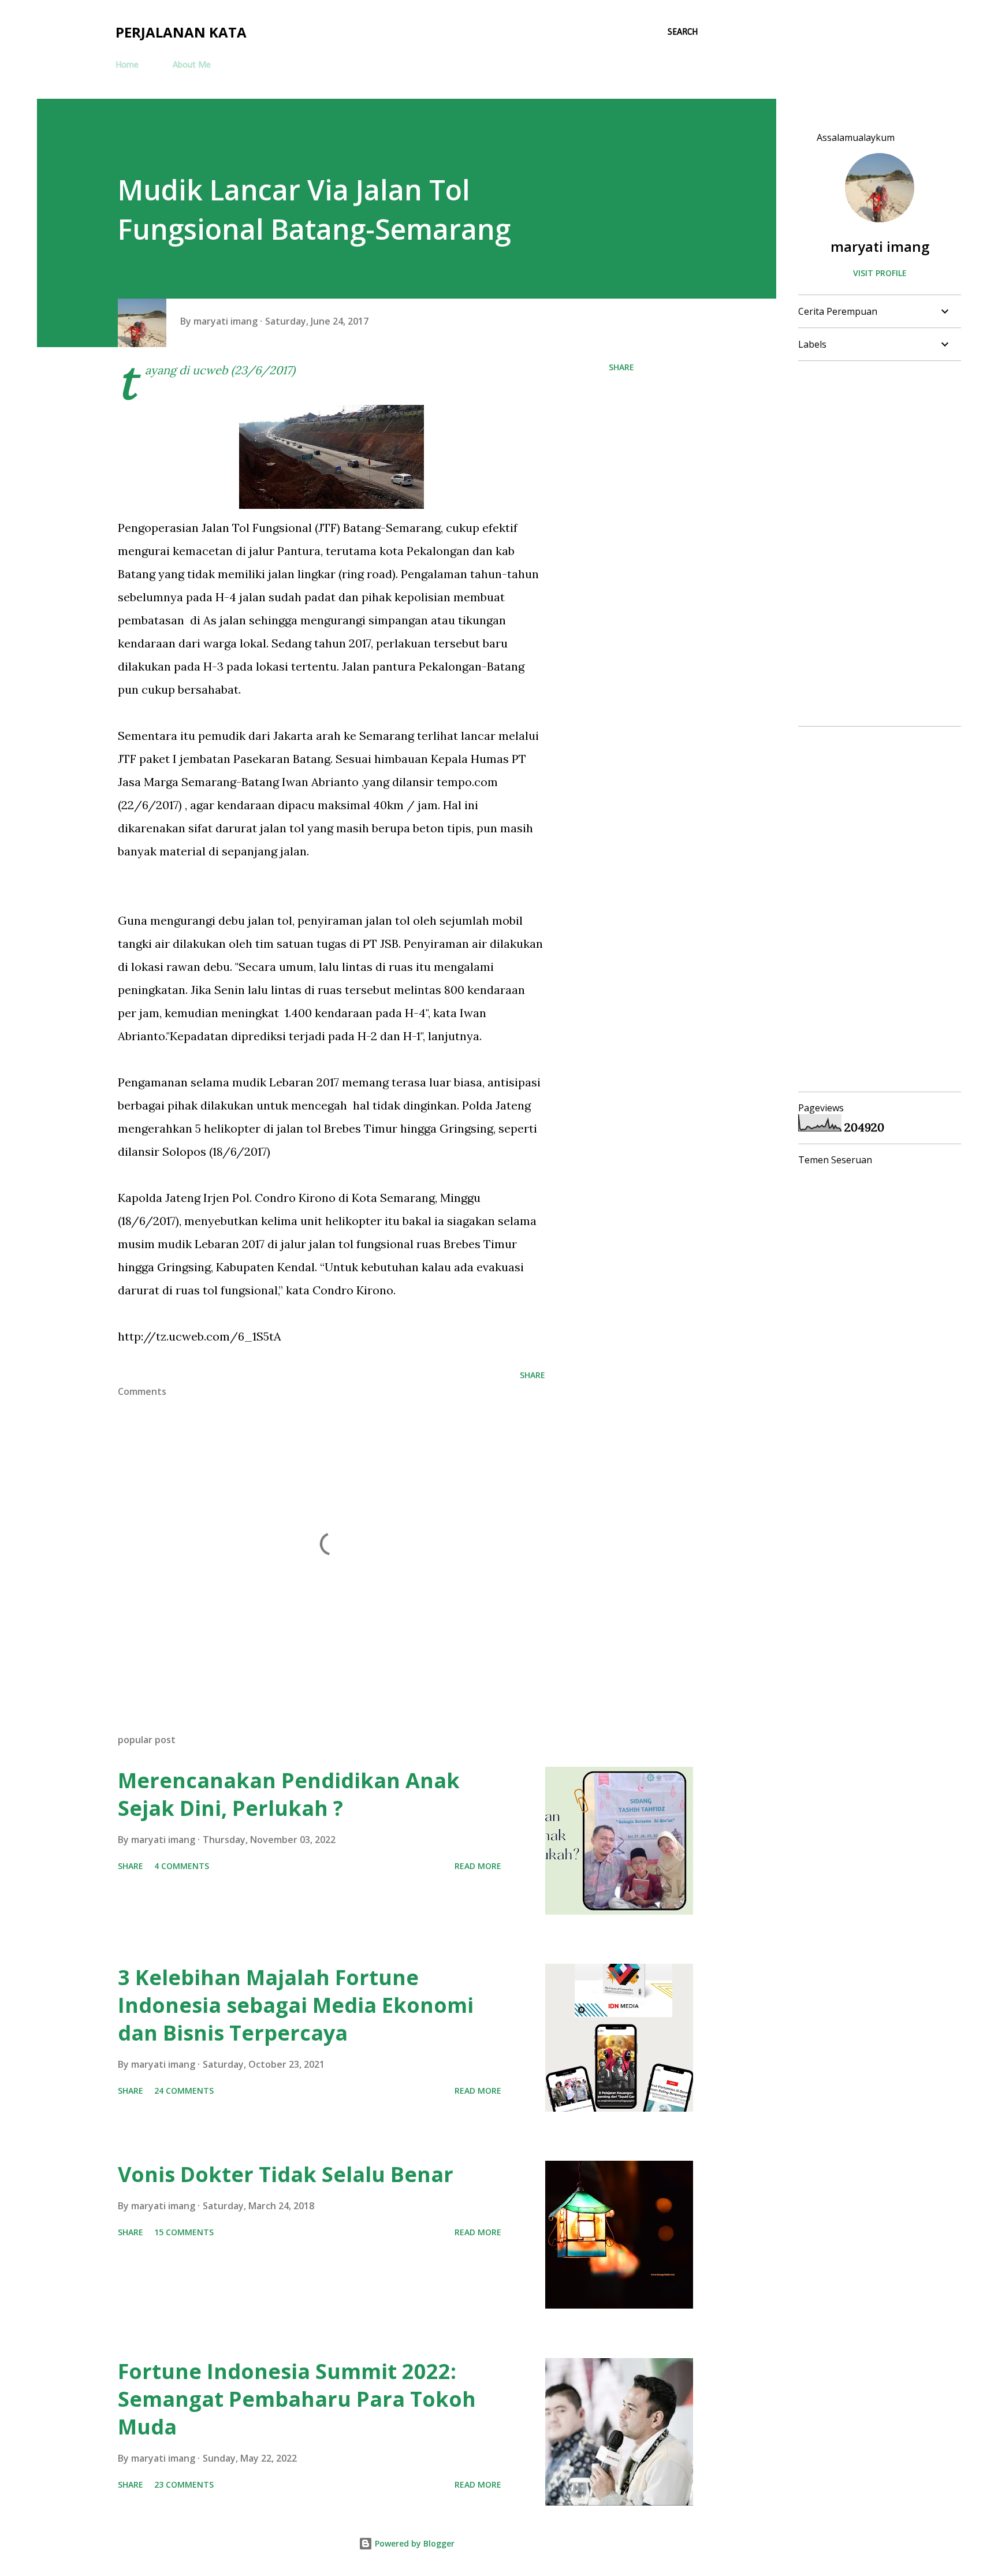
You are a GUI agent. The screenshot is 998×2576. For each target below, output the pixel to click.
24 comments (184, 2091)
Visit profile (880, 273)
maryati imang (880, 246)
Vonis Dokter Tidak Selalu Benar (286, 2174)
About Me (192, 65)
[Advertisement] (875, 544)
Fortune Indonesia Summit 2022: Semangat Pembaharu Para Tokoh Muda (297, 2399)
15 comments (184, 2232)
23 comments (184, 2484)
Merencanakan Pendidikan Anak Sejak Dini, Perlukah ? (289, 1794)
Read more (478, 1866)
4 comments (182, 1866)
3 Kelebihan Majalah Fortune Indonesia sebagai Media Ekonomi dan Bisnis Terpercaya (296, 2005)
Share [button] (621, 367)
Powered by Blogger (414, 2543)
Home (127, 65)
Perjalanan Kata (181, 32)
